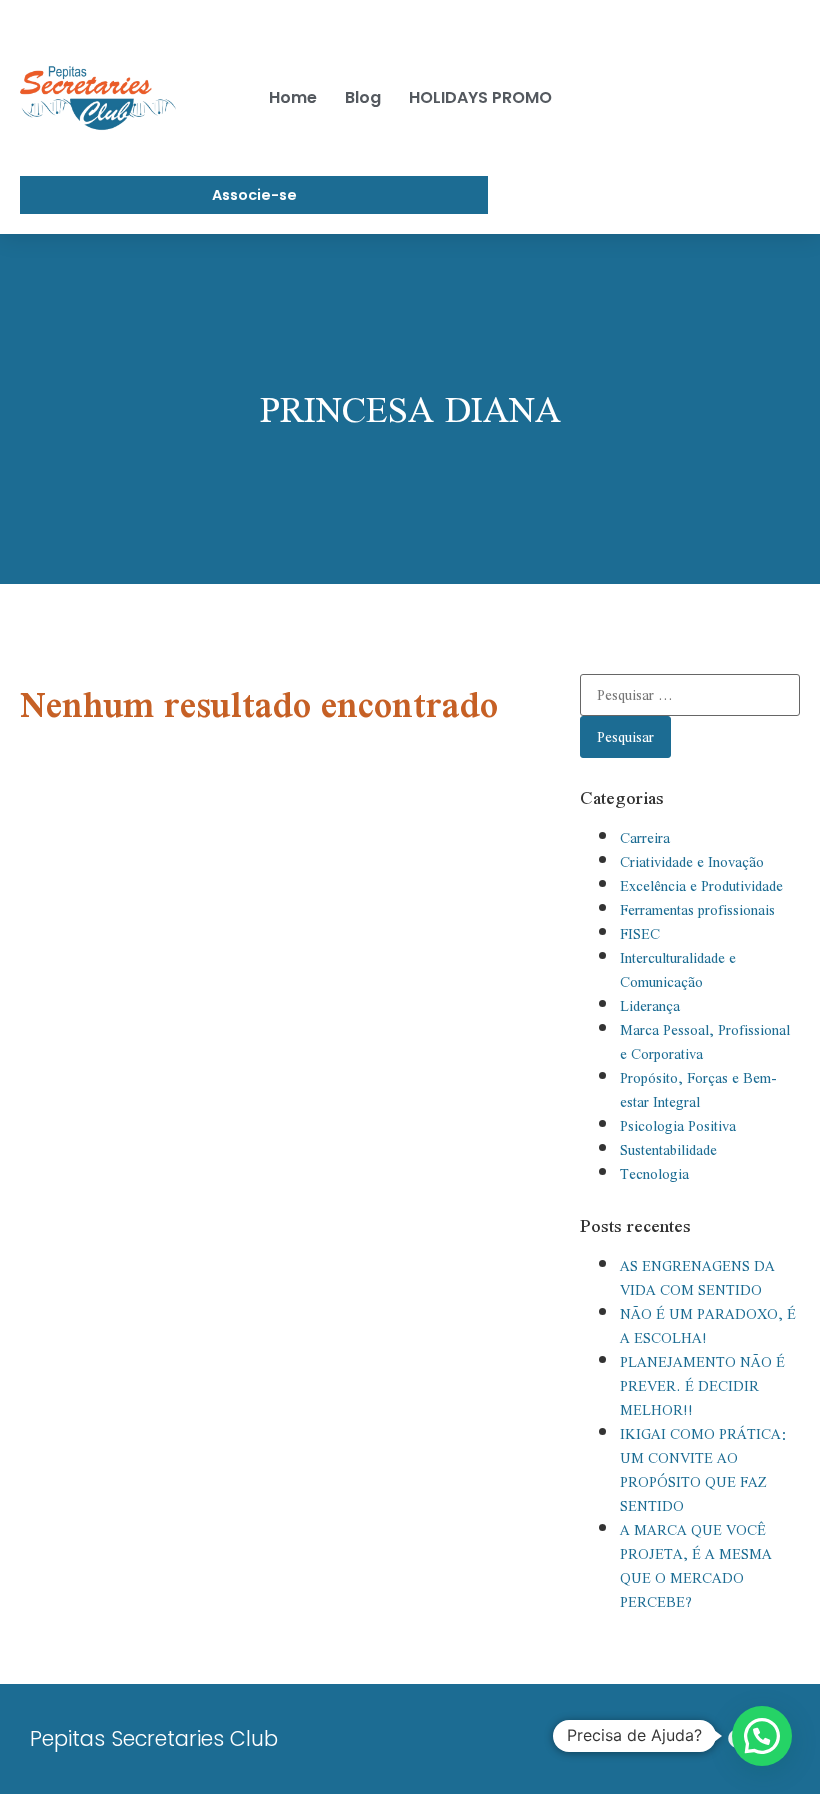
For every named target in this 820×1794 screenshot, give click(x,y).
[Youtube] (654, 1739)
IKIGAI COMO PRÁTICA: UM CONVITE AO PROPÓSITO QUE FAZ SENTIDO (704, 1470)
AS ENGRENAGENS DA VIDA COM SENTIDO (697, 1278)
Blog (363, 97)
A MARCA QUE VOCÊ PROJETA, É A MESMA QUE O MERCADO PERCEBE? (696, 1566)
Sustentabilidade (668, 1150)
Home (293, 97)
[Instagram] (696, 1739)
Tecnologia (654, 1174)
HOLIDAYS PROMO (480, 97)
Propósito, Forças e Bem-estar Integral (698, 1090)
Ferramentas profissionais (697, 910)
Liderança (650, 1006)
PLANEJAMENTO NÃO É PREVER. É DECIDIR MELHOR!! (702, 1386)
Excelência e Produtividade (701, 886)
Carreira (645, 838)
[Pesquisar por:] (690, 695)
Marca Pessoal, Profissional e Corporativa (705, 1042)
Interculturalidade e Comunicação (678, 970)
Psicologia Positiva (678, 1126)
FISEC (640, 934)
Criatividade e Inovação (692, 862)
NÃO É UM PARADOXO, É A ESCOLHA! (708, 1326)
